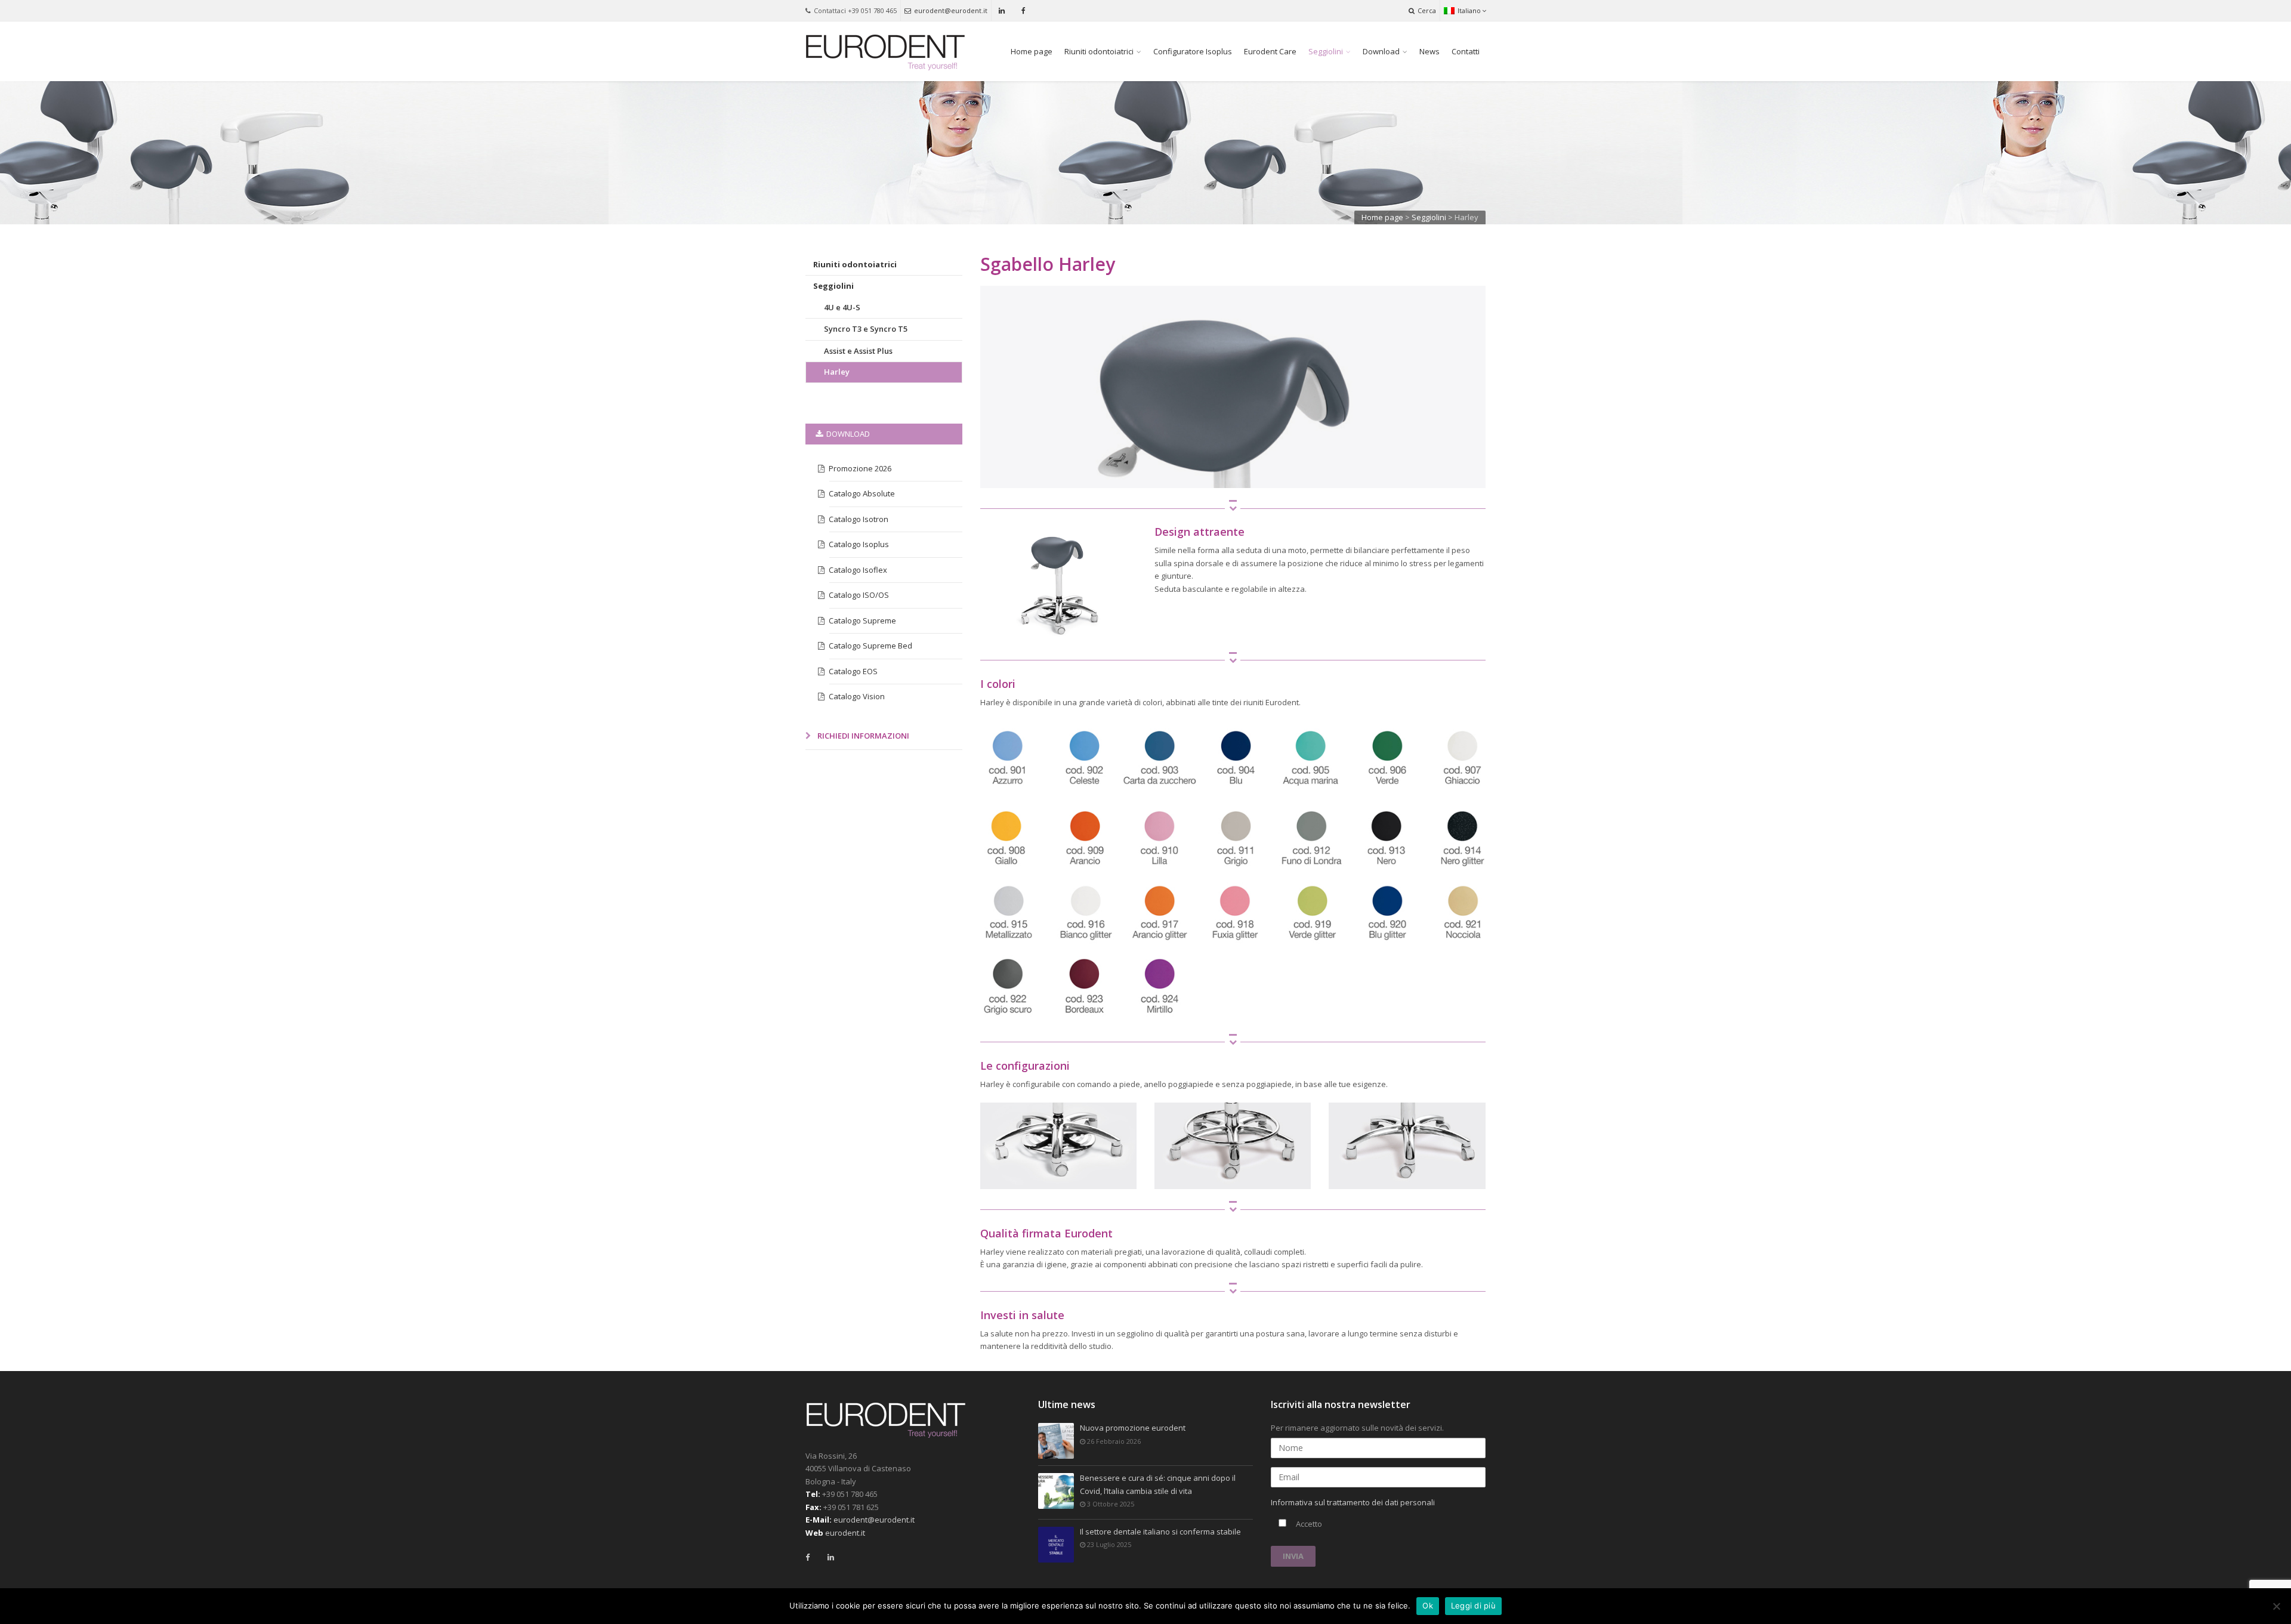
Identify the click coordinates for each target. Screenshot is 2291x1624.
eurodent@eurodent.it (951, 10)
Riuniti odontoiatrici (1099, 51)
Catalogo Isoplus (859, 544)
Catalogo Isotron (859, 519)
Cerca (1427, 10)
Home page (1032, 51)
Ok (1428, 1606)
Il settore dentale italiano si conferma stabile (1160, 1532)
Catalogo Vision (857, 696)
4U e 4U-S (842, 307)
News (1429, 51)
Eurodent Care (1270, 51)
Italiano (1469, 10)
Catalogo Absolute (862, 493)
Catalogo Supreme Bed (870, 646)
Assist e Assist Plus (858, 351)
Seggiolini (1326, 51)
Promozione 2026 (860, 468)
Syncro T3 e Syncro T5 (866, 329)
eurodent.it (845, 1533)
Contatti (1466, 51)
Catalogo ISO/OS (859, 595)
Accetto (1308, 1524)
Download (1381, 51)
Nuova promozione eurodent (1133, 1428)
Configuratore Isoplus (1193, 51)
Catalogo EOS (853, 671)
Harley (837, 372)
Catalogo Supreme (862, 620)
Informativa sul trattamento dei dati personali (1353, 1502)
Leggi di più (1473, 1606)
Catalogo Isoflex (858, 570)
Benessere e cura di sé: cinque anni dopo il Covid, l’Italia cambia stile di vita (1158, 1484)
